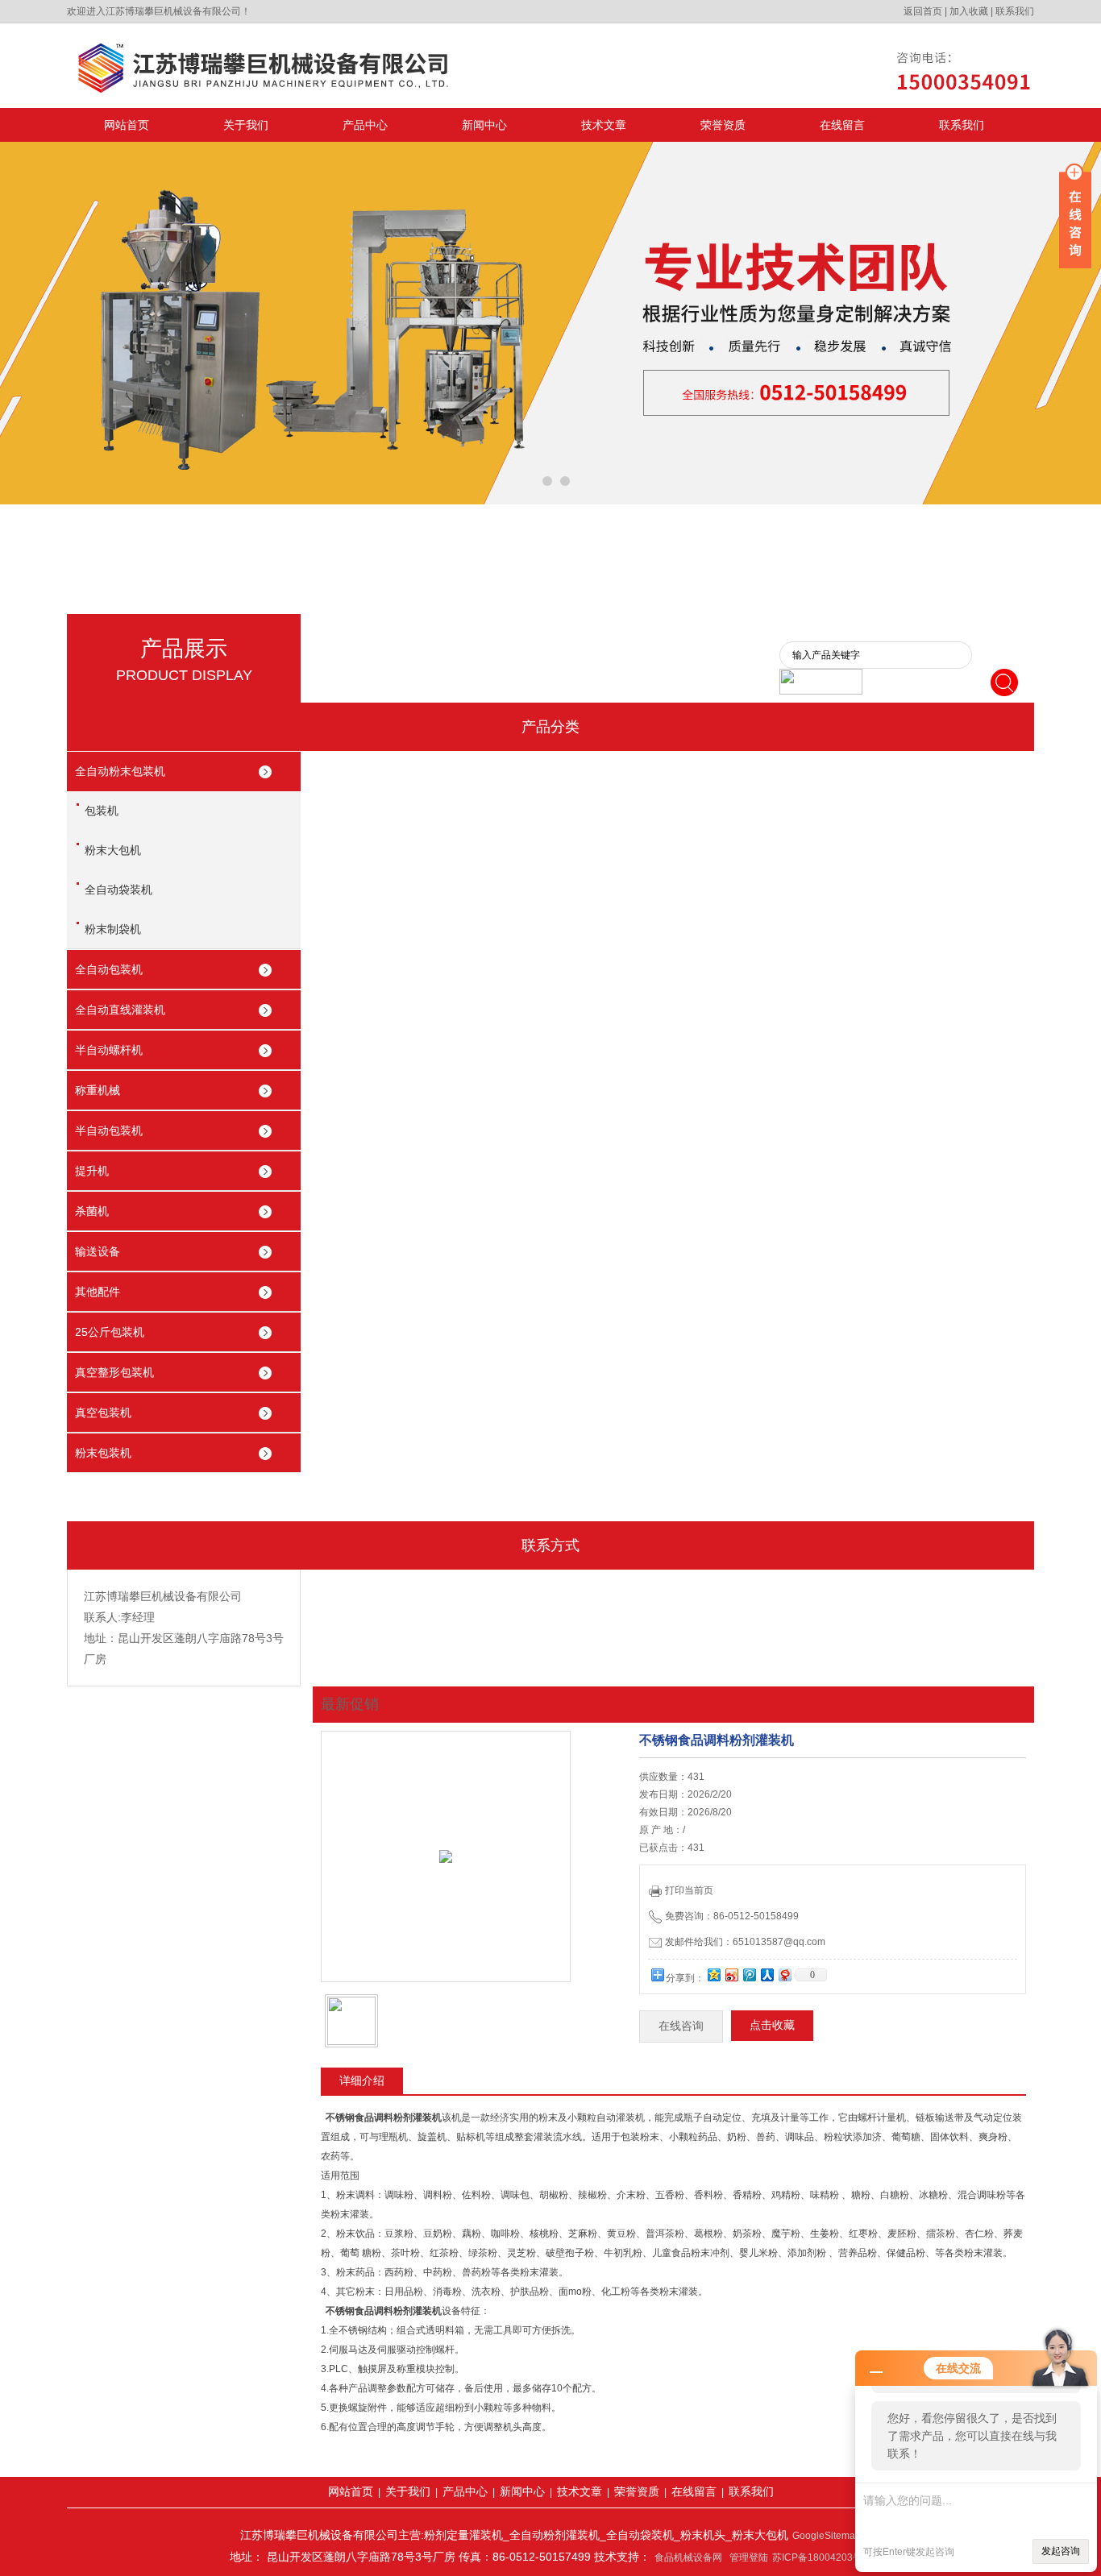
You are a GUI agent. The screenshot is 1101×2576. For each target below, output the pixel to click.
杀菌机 (92, 1211)
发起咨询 (1061, 2551)
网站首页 (127, 125)
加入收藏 (969, 11)
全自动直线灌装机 (120, 1010)
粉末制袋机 (113, 929)
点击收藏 (772, 2025)
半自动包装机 (109, 1130)
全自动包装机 (109, 969)
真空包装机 (103, 1412)
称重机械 (98, 1090)
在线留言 (842, 125)
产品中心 (365, 125)
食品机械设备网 (688, 2557)
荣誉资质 (723, 125)
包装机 (102, 811)
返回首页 (923, 11)
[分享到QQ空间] (713, 1975)
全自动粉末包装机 (120, 771)
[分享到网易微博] (784, 1975)
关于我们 (246, 125)
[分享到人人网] (767, 1975)
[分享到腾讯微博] (749, 1975)
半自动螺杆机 (109, 1050)
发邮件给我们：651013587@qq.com (745, 1942)
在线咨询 (681, 2026)
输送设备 (98, 1251)
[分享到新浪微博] (731, 1975)
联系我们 (1015, 11)
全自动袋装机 (118, 890)
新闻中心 (484, 125)
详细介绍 (362, 2080)
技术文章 (604, 125)
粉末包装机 (103, 1453)
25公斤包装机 (110, 1332)
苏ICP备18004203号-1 (822, 2557)
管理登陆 (749, 2557)
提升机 (92, 1171)
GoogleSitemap (827, 2536)
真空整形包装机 (114, 1372)
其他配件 (98, 1292)
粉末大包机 (113, 850)
